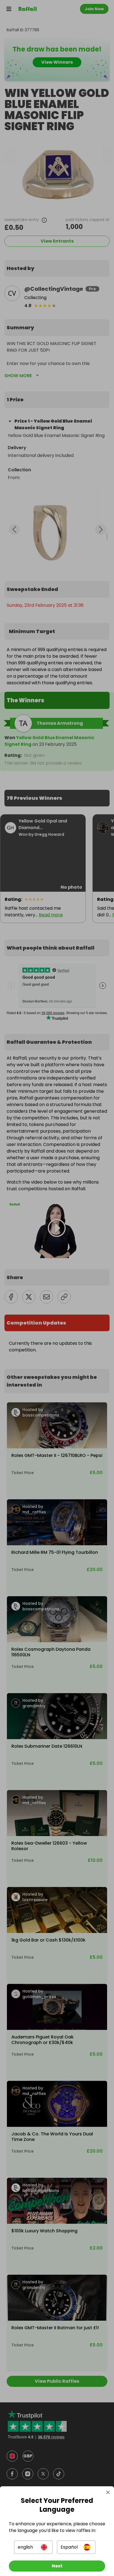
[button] (33, 2547)
